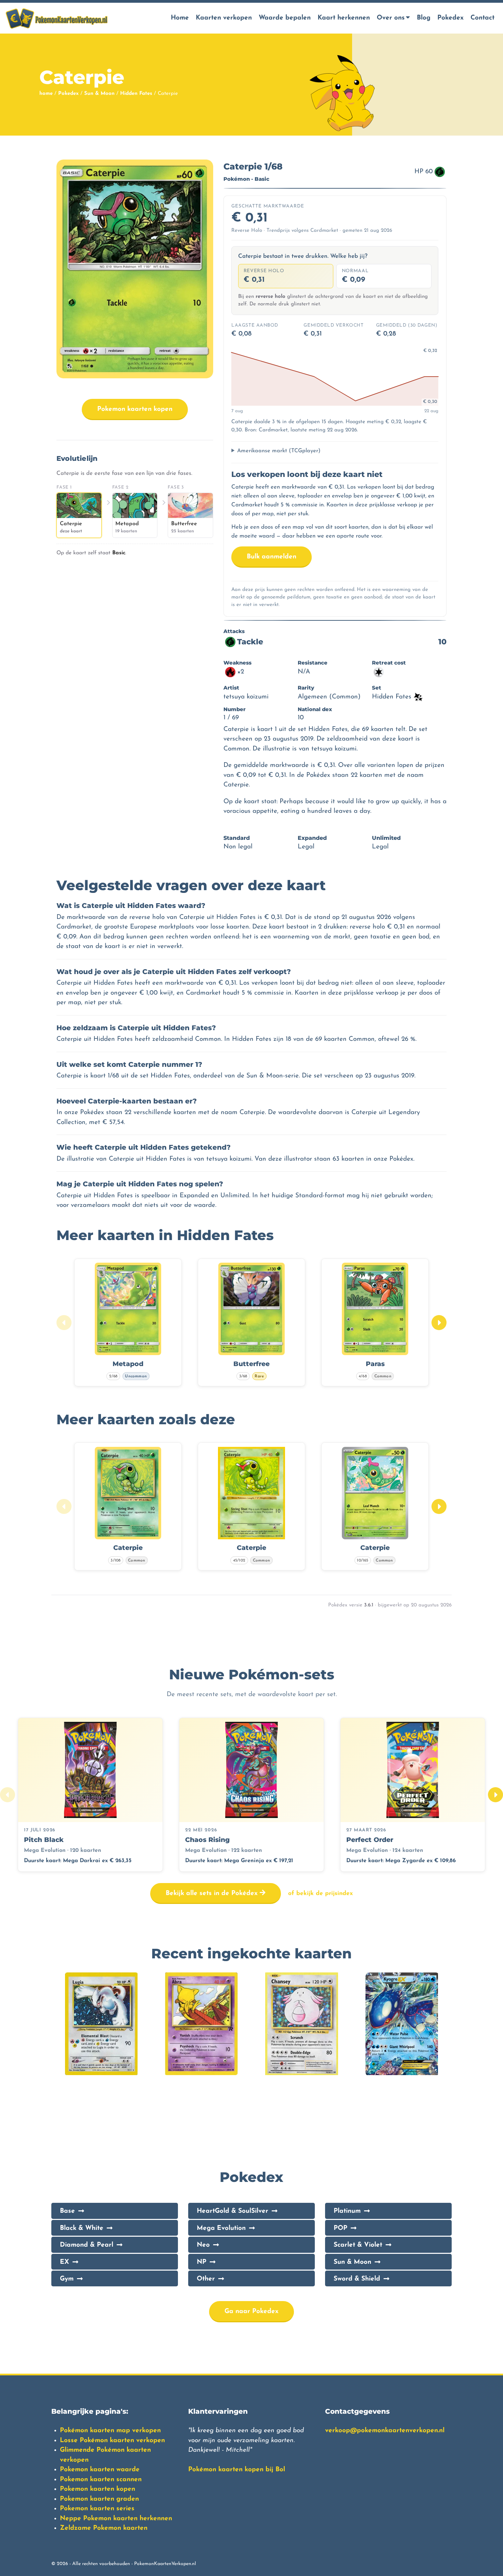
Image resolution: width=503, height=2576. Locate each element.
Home (180, 18)
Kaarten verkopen (224, 18)
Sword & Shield (357, 2279)
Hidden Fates (136, 94)
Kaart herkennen (344, 18)
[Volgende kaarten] (439, 1323)
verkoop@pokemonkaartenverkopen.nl (385, 2431)
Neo (203, 2245)
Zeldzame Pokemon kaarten (104, 2528)
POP (340, 2228)
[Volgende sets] (495, 1795)
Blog (424, 18)
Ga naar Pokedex (251, 2312)
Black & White (82, 2228)
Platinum (347, 2211)
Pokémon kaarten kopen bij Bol (237, 2470)
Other (206, 2279)
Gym (67, 2279)
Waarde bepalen (285, 18)
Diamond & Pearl (87, 2245)
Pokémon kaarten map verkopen (110, 2431)
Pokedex (450, 18)
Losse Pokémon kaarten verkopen (112, 2441)
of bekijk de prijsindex (320, 1893)
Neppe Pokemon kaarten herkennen (116, 2519)
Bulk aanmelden (272, 557)
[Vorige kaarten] (64, 1323)
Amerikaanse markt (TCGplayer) (279, 451)
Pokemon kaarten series (97, 2509)
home (46, 94)
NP (202, 2262)
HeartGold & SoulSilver (233, 2211)
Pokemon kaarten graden (99, 2499)
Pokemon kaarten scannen (101, 2480)
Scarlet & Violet (358, 2245)
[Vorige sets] (8, 1795)
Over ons (391, 18)
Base (67, 2211)
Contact (482, 18)
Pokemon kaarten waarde (100, 2470)
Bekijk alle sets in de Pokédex (213, 1893)
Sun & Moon (99, 94)
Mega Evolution (221, 2228)
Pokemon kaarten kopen (135, 409)
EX (65, 2262)
